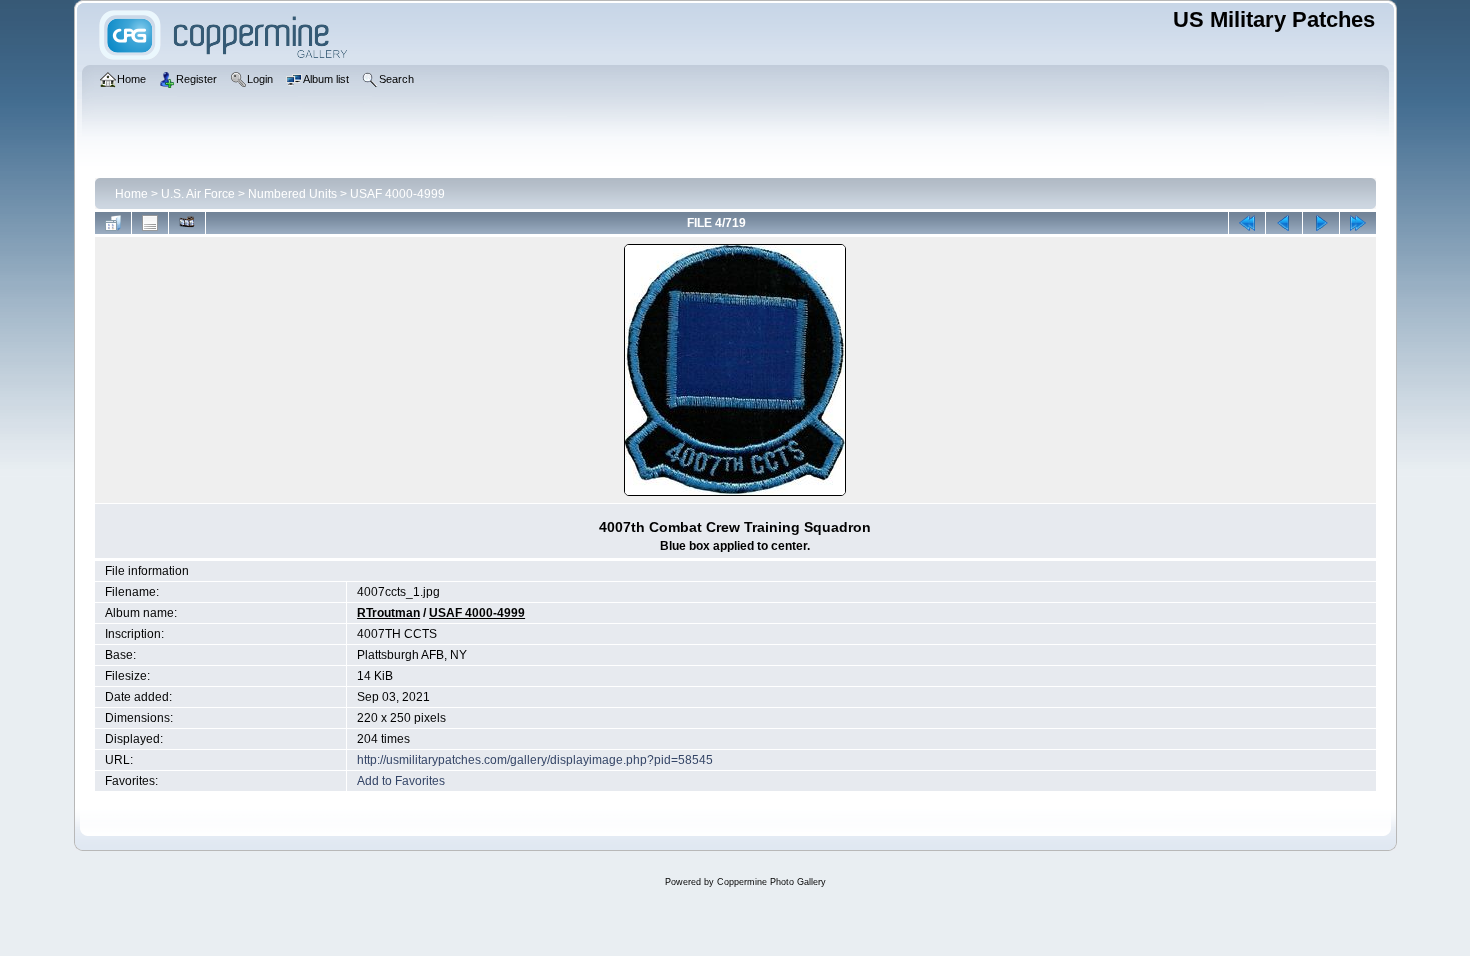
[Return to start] (1247, 223)
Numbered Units (292, 194)
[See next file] (1321, 223)
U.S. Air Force (198, 194)
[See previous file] (1284, 223)
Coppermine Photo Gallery (771, 882)
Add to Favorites (401, 781)
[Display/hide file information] (150, 223)
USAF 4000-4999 (397, 194)
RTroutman (388, 613)
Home (131, 194)
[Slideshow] (187, 223)
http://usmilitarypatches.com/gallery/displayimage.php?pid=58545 (535, 760)
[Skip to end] (1358, 223)
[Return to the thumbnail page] (113, 223)
